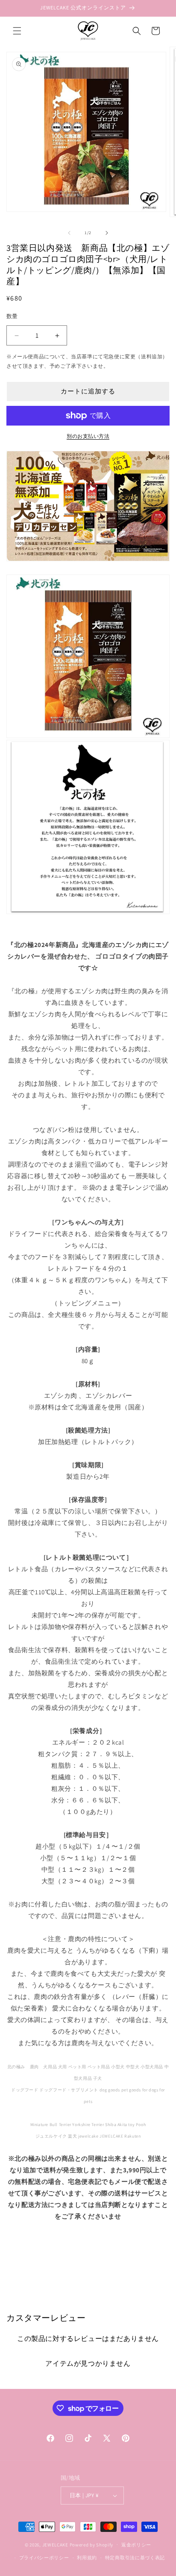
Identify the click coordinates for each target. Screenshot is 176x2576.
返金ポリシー (136, 2545)
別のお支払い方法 (88, 436)
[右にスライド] (107, 233)
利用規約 (87, 2558)
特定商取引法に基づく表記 (135, 2558)
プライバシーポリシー (44, 2558)
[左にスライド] (69, 233)
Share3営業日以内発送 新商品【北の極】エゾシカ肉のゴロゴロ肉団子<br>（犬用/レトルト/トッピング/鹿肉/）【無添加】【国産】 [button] (92, 2248)
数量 (12, 316)
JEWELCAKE (55, 2544)
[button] (17, 31)
